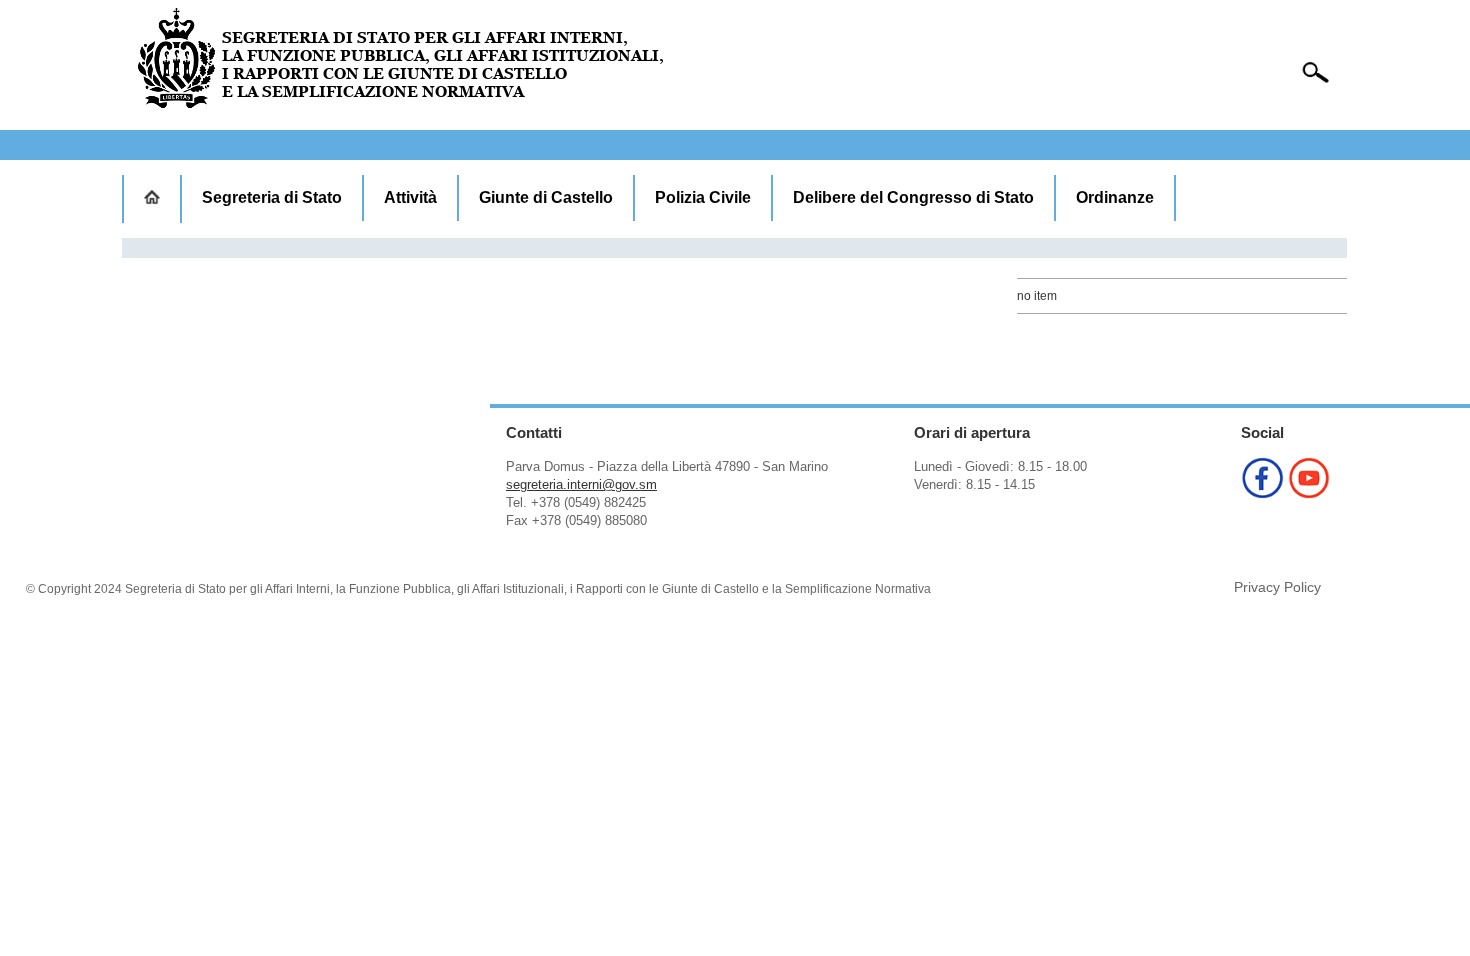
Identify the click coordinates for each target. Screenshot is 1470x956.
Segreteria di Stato (272, 197)
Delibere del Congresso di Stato (913, 197)
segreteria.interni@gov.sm (581, 484)
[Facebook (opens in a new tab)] (1262, 493)
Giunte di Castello (546, 197)
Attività (410, 197)
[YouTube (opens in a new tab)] (1309, 493)
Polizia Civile (703, 197)
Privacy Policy (1277, 587)
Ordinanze (1115, 197)
